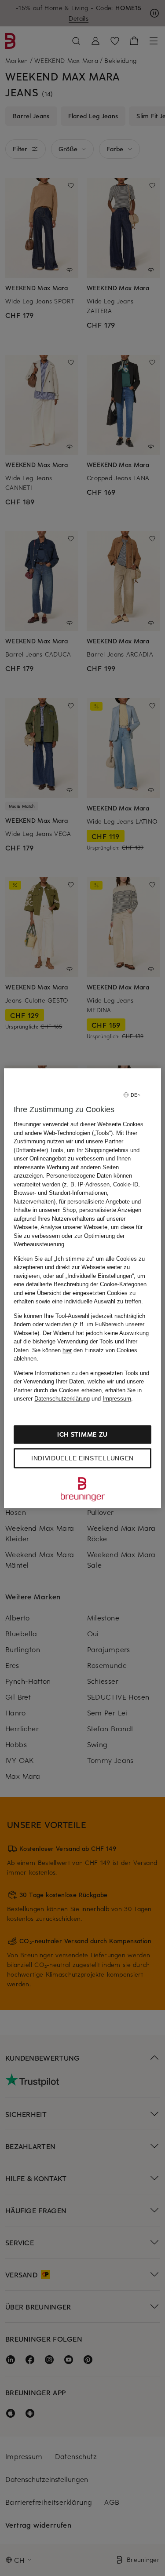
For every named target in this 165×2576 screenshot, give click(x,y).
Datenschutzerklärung (62, 1399)
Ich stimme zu (82, 1434)
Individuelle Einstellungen (82, 1458)
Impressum (117, 1399)
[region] (82, 1288)
